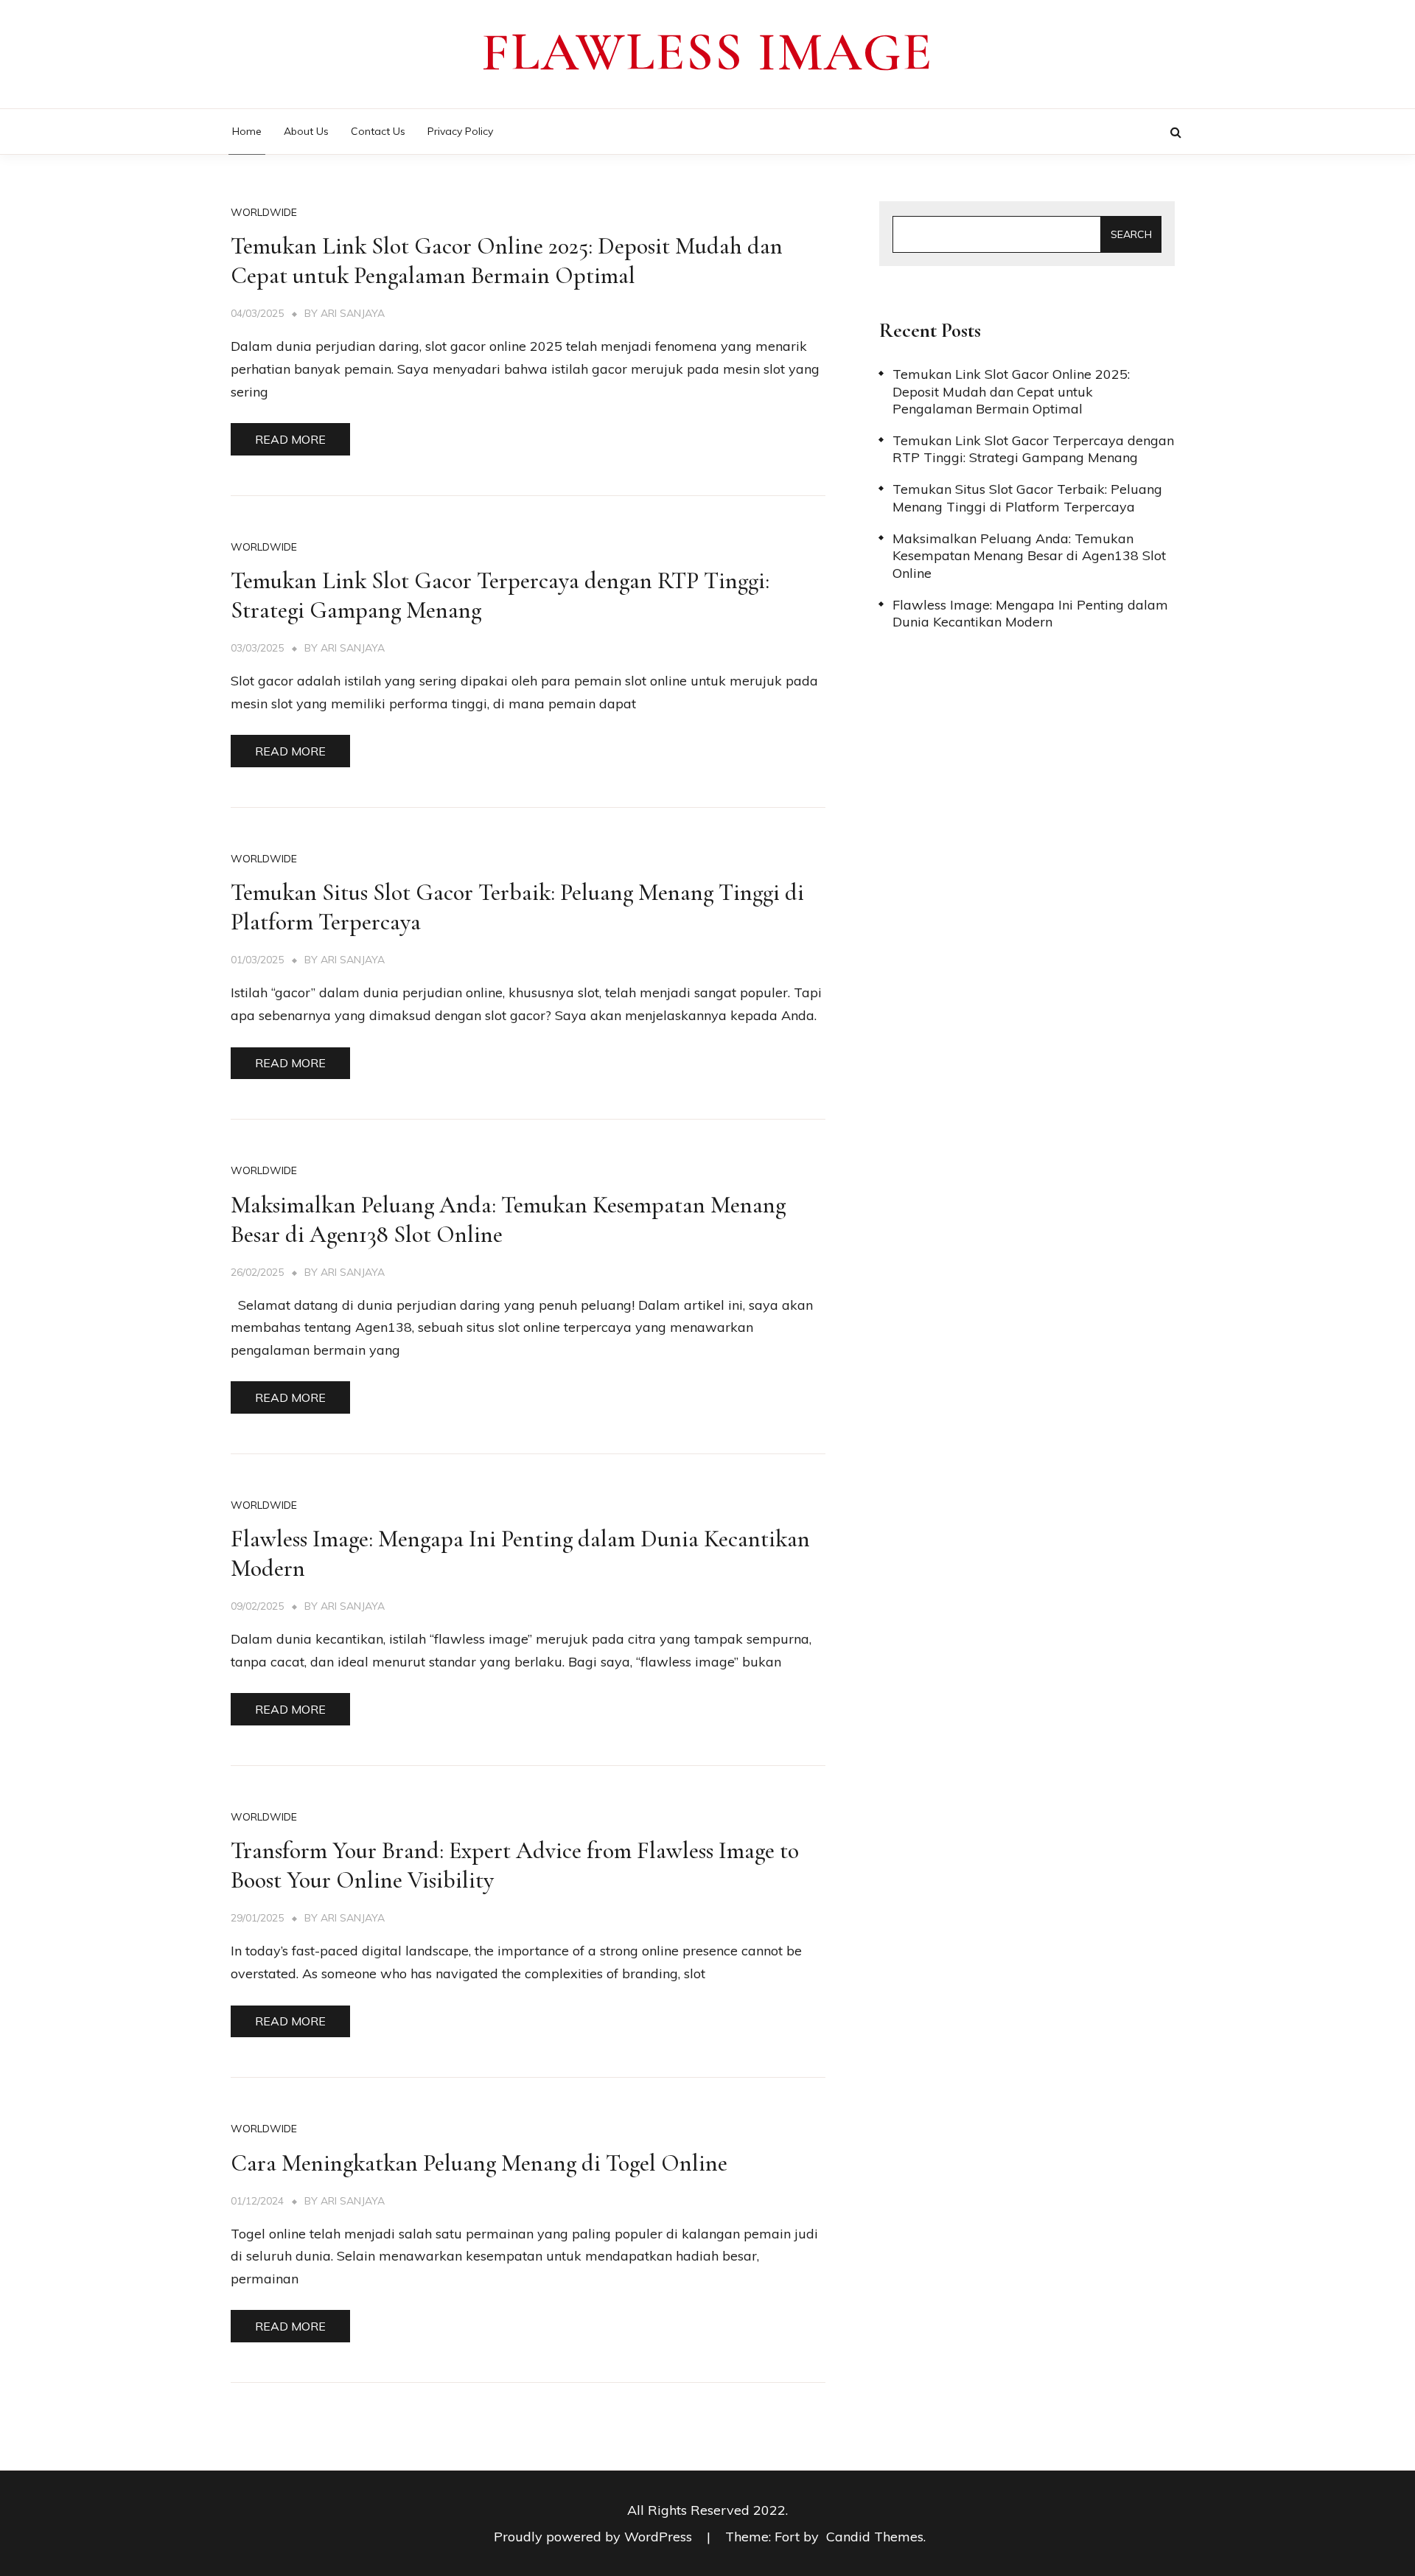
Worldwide (264, 212)
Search (1131, 234)
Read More (290, 439)
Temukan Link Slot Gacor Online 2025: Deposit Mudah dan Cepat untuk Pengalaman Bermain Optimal (507, 261)
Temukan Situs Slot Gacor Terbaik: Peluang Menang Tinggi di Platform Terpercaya (1027, 498)
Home (247, 131)
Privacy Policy (460, 131)
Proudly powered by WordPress (595, 2537)
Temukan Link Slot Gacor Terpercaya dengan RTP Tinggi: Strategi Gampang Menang (1033, 449)
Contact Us (378, 131)
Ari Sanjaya (353, 313)
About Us (306, 131)
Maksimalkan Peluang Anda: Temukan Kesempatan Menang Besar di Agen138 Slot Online (1029, 556)
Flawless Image (707, 52)
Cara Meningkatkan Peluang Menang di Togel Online (479, 2163)
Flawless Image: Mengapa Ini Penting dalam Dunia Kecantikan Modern (1030, 613)
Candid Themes (875, 2537)
